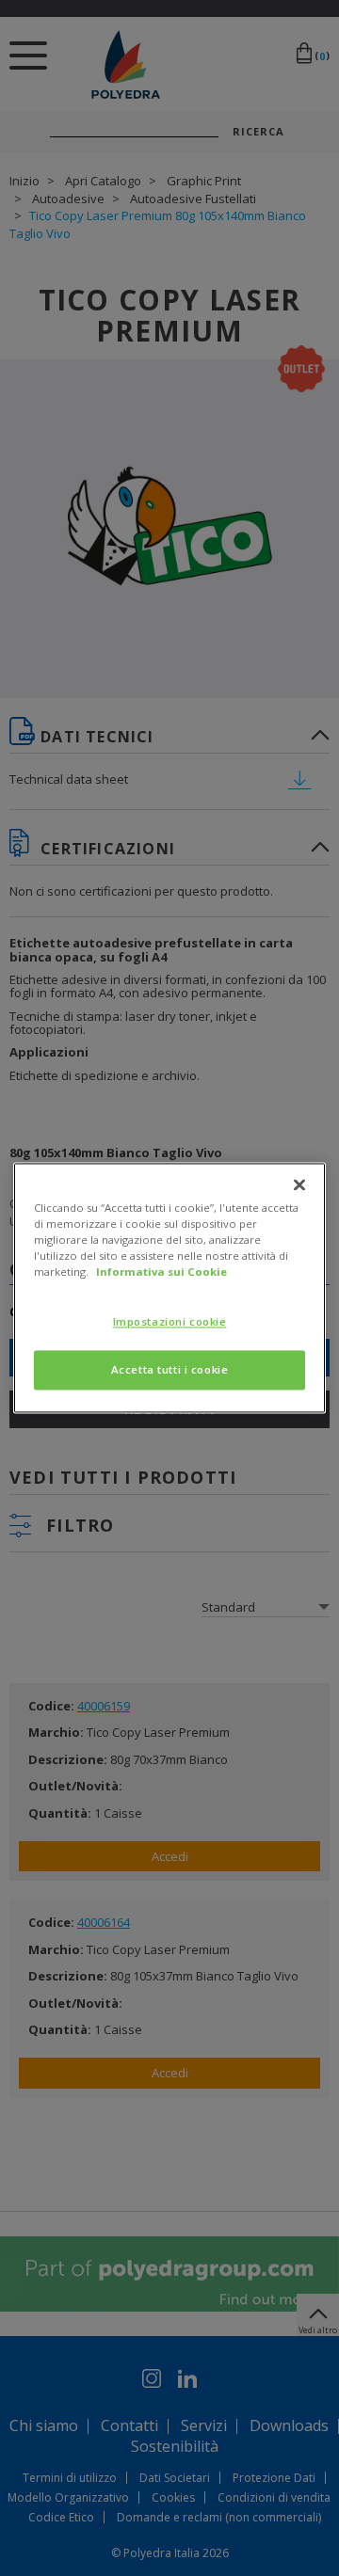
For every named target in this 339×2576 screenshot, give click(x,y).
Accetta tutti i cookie (170, 1370)
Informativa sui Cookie (161, 1272)
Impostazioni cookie (170, 1322)
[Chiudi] (299, 1185)
